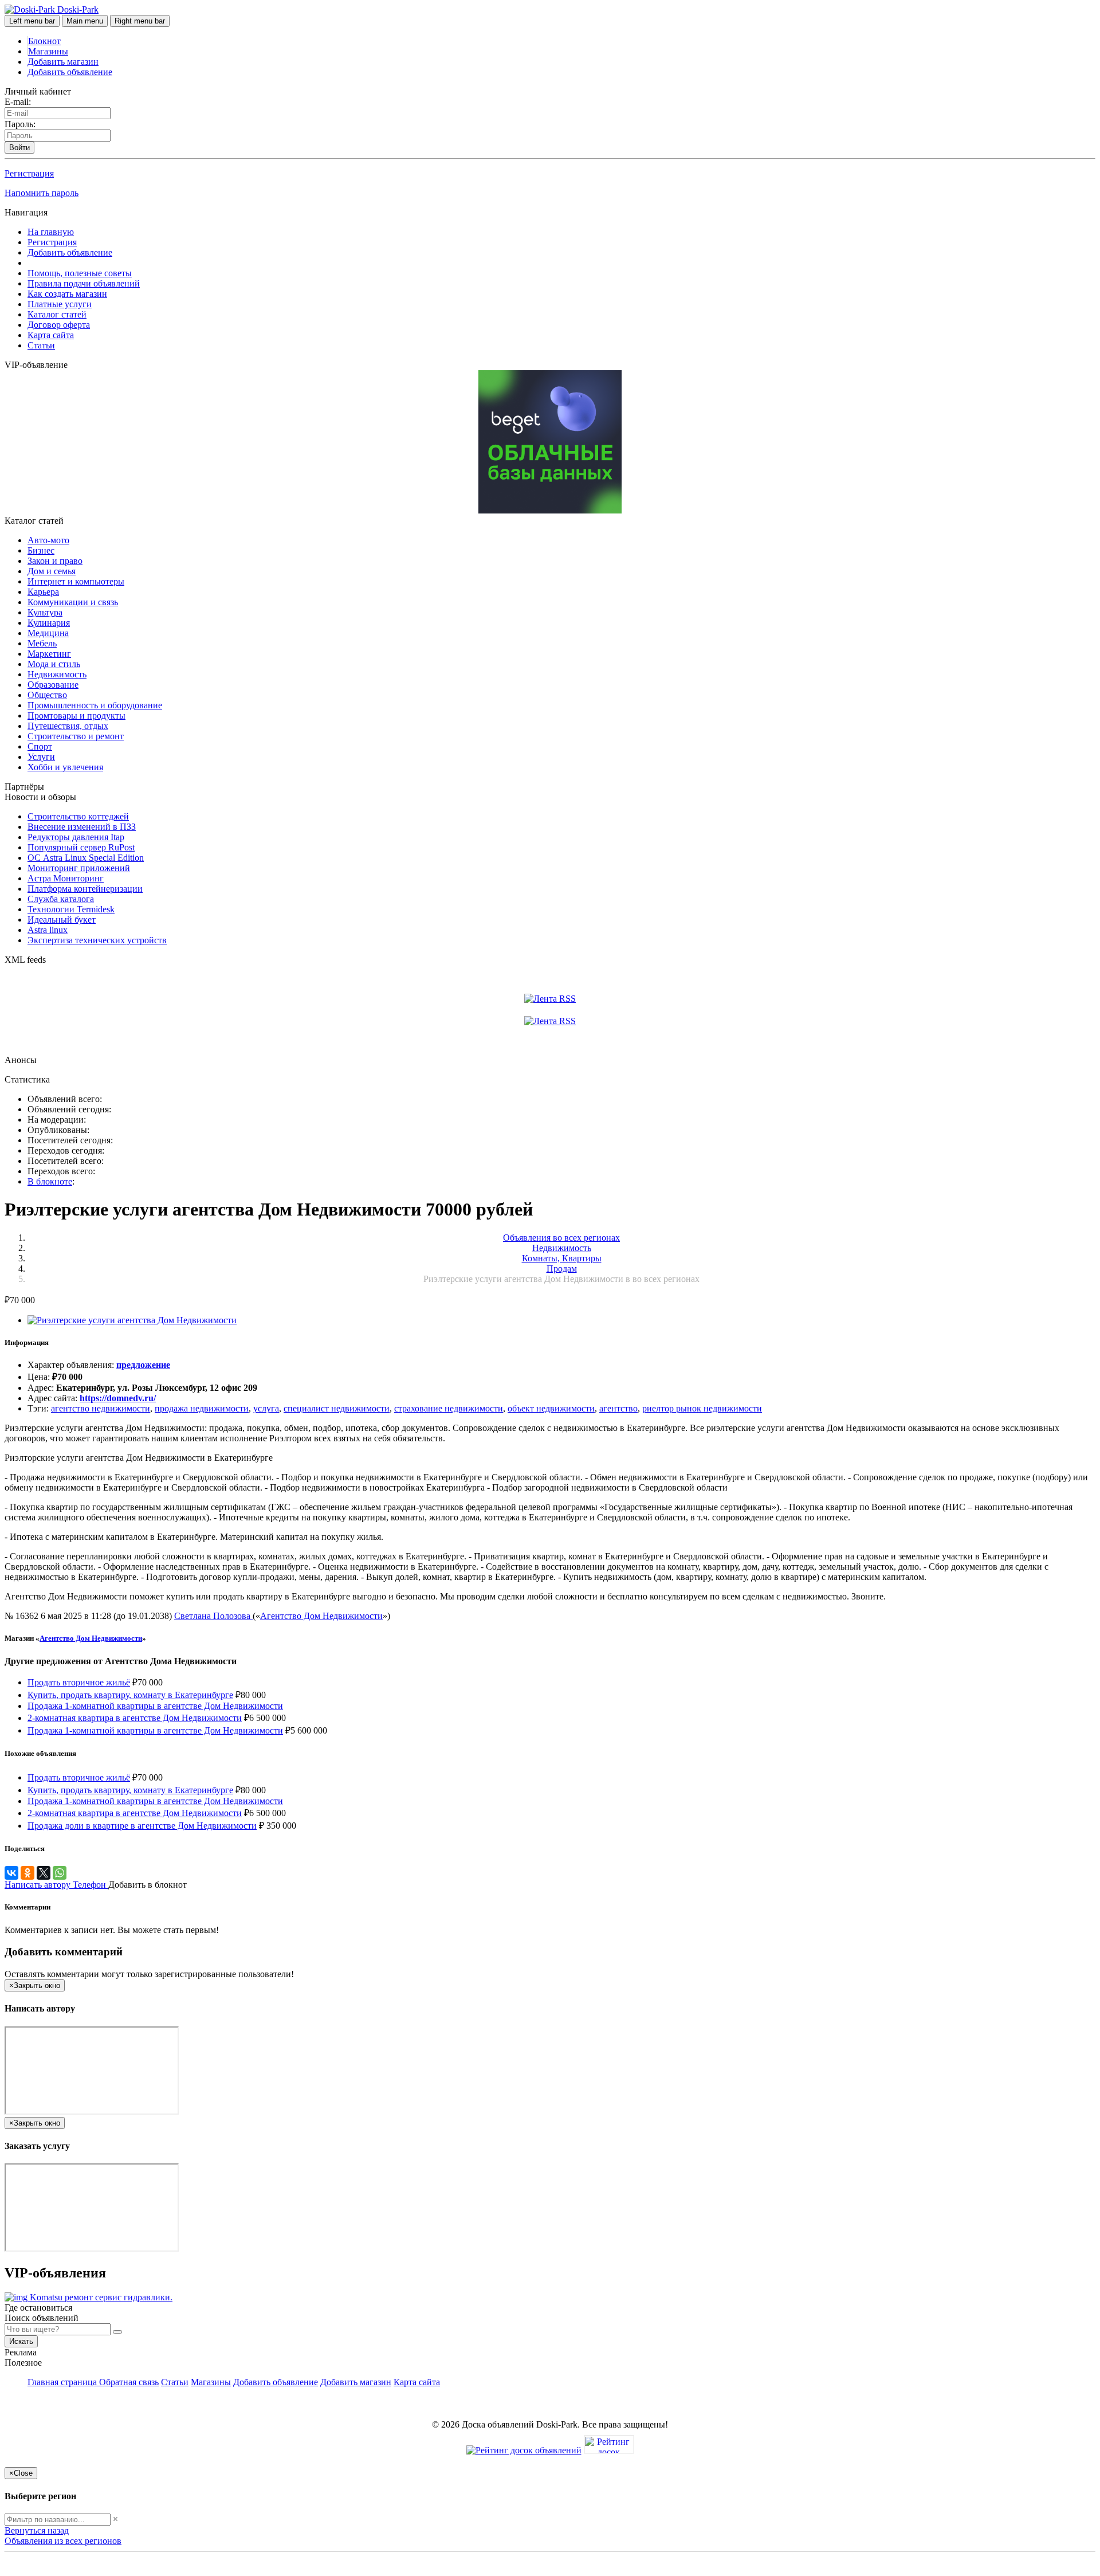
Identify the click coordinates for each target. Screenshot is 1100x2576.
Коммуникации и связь (73, 602)
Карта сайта (51, 335)
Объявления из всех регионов (63, 2541)
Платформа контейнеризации (85, 889)
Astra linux (48, 930)
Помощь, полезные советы (80, 273)
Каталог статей (57, 314)
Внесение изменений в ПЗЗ (82, 827)
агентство (618, 1408)
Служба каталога (61, 899)
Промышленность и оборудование (95, 705)
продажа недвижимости (202, 1408)
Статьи (41, 345)
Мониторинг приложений (79, 868)
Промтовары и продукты (76, 715)
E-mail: (18, 102)
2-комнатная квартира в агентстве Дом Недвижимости (135, 1718)
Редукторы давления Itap (76, 837)
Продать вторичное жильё (79, 1682)
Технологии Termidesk (71, 909)
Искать (21, 2341)
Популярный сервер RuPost (81, 847)
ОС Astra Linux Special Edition (86, 858)
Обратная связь (129, 2382)
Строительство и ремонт (76, 736)
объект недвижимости (551, 1408)
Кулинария (49, 623)
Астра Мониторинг (66, 878)
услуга (266, 1408)
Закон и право (55, 561)
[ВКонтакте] (11, 1873)
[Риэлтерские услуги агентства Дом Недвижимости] (132, 1320)
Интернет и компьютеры (76, 581)
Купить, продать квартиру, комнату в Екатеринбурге (130, 1695)
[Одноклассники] (27, 1873)
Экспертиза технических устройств (97, 940)
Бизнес (41, 550)
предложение (143, 1365)
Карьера (43, 592)
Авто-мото (48, 540)
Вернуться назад (37, 2530)
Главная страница (63, 2382)
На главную (51, 232)
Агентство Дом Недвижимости (321, 1616)
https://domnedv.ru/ (118, 1398)
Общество (47, 695)
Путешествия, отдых (68, 726)
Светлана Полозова (213, 1616)
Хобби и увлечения (65, 767)
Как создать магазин (67, 294)
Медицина (48, 633)
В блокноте (50, 1181)
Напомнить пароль (42, 193)
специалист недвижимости (337, 1408)
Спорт (40, 746)
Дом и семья (52, 571)
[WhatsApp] (60, 1873)
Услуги (41, 757)
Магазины (48, 51)
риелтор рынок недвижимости (702, 1408)
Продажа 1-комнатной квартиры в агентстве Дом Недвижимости (155, 1706)
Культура (45, 612)
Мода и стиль (54, 664)
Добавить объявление (70, 72)
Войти (19, 148)
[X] (44, 1873)
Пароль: (20, 124)
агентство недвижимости (101, 1408)
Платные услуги (60, 304)
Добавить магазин (63, 62)
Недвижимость (57, 674)
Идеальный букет (62, 920)
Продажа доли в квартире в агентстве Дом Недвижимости (142, 1826)
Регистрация (29, 173)
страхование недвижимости (449, 1408)
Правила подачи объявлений (84, 283)
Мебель (42, 643)
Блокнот (44, 41)
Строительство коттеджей (78, 816)
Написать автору (39, 1885)
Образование (53, 685)
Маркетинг (49, 654)
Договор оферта (59, 325)
